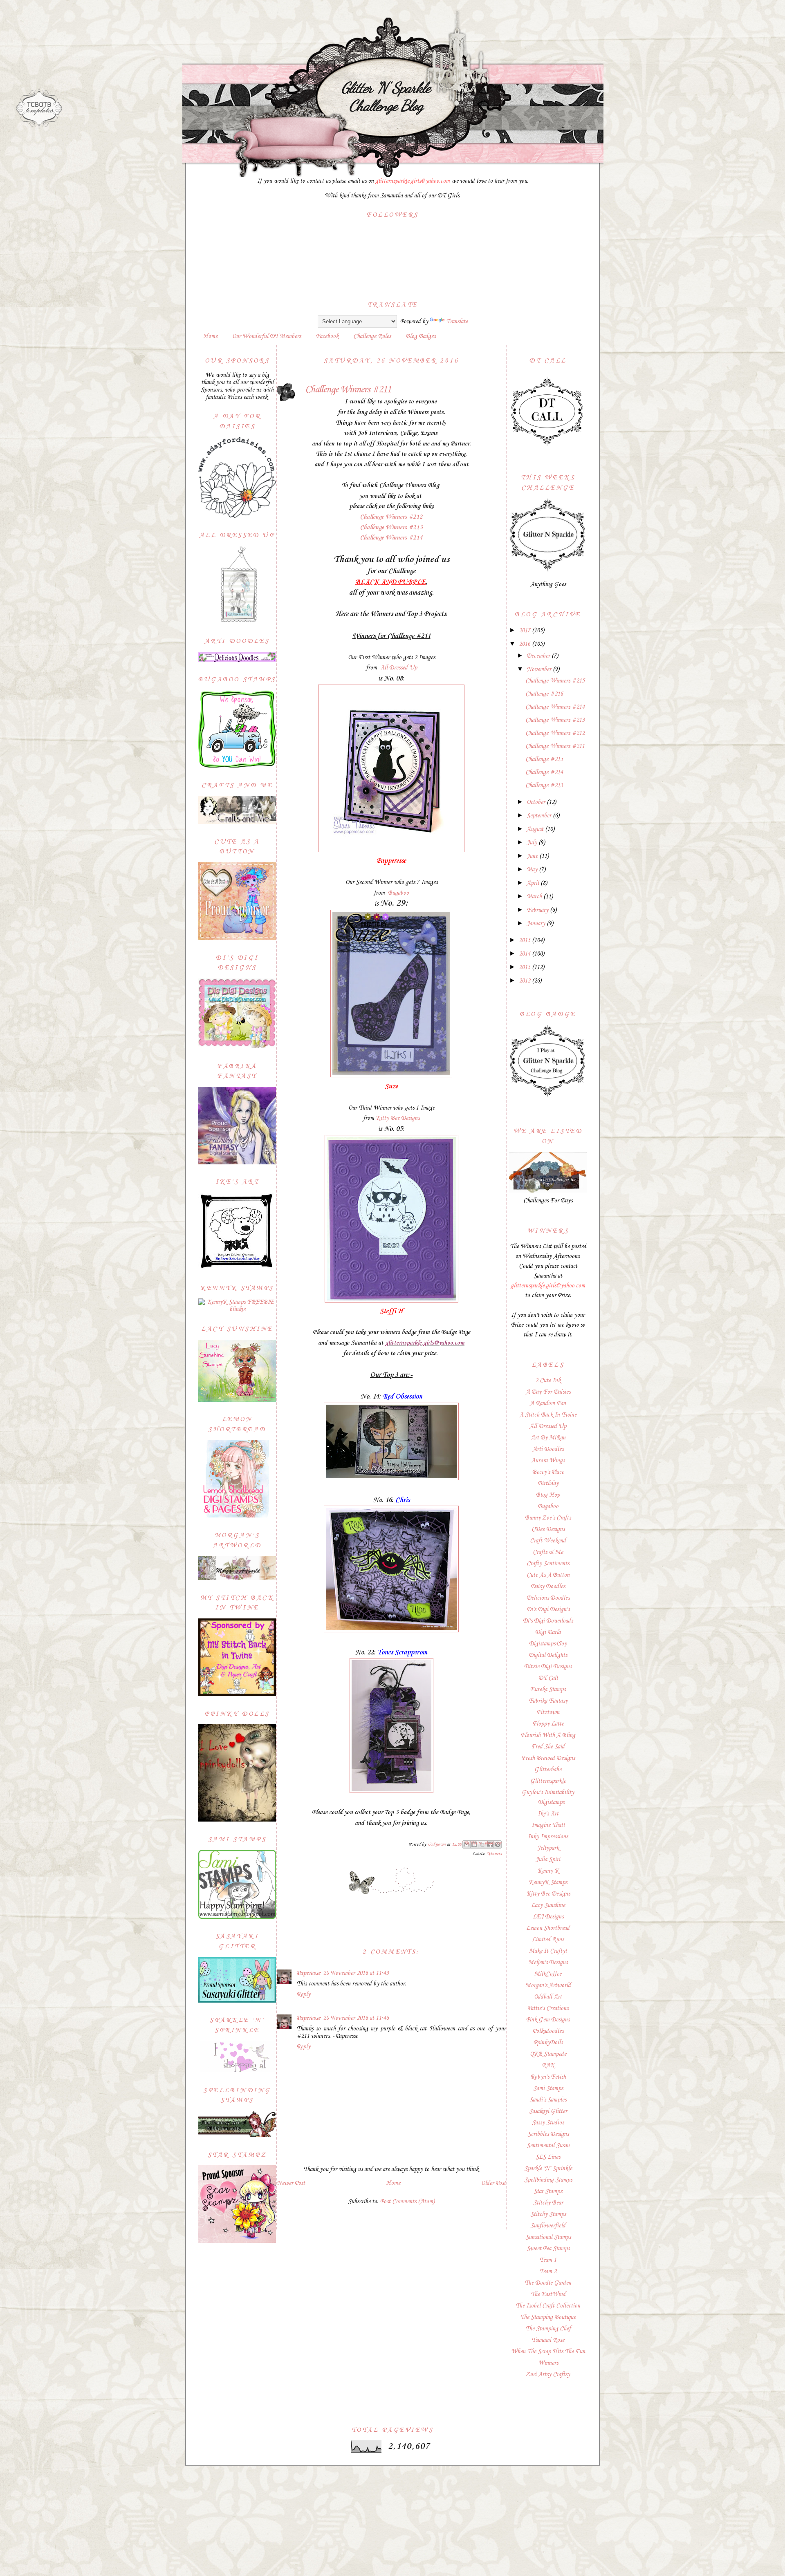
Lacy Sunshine (548, 1905)
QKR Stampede (548, 2054)
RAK (548, 2066)
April (534, 883)
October (537, 802)
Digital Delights (548, 1655)
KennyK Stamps (548, 1882)
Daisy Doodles (548, 1587)
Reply (303, 1994)
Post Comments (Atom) (407, 2202)
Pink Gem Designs (548, 2020)
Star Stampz (548, 2191)
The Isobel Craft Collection (548, 2306)
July (533, 843)
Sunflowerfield (548, 2226)
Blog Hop (548, 1495)
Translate (457, 322)
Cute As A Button (548, 1575)
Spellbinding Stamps (548, 2180)
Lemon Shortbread (548, 1928)
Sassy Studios (548, 2123)
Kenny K (548, 1871)
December (539, 656)
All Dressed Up (399, 668)
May (533, 870)
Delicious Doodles (548, 1598)
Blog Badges (421, 336)
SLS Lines (548, 2157)
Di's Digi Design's (548, 1609)
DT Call (548, 1678)
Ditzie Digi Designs (548, 1667)
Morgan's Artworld (548, 1985)
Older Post (493, 2183)
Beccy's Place (548, 1472)
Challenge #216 (544, 694)
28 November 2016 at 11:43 (356, 1973)
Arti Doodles (548, 1449)
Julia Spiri (548, 1860)
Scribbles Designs (548, 2134)
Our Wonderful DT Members (267, 336)
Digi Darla (548, 1632)
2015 (525, 940)
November (540, 669)
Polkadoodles (548, 2031)
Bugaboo (398, 893)
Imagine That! (548, 1825)
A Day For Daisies (548, 1392)
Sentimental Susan (548, 2146)
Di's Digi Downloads (548, 1621)
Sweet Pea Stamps (548, 2249)
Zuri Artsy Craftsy (548, 2375)
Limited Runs (548, 1940)
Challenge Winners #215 (555, 681)
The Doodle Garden (548, 2283)
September (540, 816)
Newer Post (291, 2183)
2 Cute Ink (548, 1381)
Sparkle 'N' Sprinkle (548, 2169)
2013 (525, 967)
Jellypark (548, 1848)
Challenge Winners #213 (391, 528)
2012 (525, 981)
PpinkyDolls (548, 2043)
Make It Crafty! (548, 1951)
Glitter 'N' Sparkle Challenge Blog (386, 96)
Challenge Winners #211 (555, 746)
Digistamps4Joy (548, 1644)
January (537, 924)
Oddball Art (548, 1997)
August (536, 829)
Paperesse (308, 1973)
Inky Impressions (548, 1837)
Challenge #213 (544, 786)
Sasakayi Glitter (548, 2111)
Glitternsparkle (548, 1781)
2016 (525, 644)
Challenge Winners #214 (391, 538)
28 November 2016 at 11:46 (356, 2018)
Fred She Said (548, 1747)
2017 (525, 631)
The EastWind (548, 2294)
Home (210, 336)
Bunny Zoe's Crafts (548, 1518)
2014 (525, 954)
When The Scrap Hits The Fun (548, 2352)
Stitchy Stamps (548, 2214)
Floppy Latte (548, 1724)
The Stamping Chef (548, 2329)
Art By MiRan (548, 1438)
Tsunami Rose (548, 2340)
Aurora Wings (548, 1461)
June (533, 856)
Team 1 (548, 2260)
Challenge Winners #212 (391, 517)
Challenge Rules (372, 336)
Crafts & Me (548, 1552)
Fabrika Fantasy (548, 1701)
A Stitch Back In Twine (548, 1415)
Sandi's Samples (548, 2100)
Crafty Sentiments (548, 1564)
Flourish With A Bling (548, 1735)
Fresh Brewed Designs (548, 1758)
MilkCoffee (548, 1974)
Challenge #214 (544, 772)
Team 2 (548, 2272)
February (538, 910)
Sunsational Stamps (548, 2237)
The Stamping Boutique (548, 2317)
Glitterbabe (548, 1770)
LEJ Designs (548, 1917)
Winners (494, 1854)
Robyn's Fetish (548, 2077)
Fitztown (548, 1712)
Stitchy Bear (548, 2203)
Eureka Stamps (548, 1690)
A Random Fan (548, 1403)
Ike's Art (548, 1814)
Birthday (548, 1484)
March (535, 897)
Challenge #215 (544, 759)
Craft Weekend (548, 1541)
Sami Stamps (548, 2088)
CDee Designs (548, 1529)
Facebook (327, 336)
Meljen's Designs (548, 1963)
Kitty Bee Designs (398, 1118)
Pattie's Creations (548, 2008)
